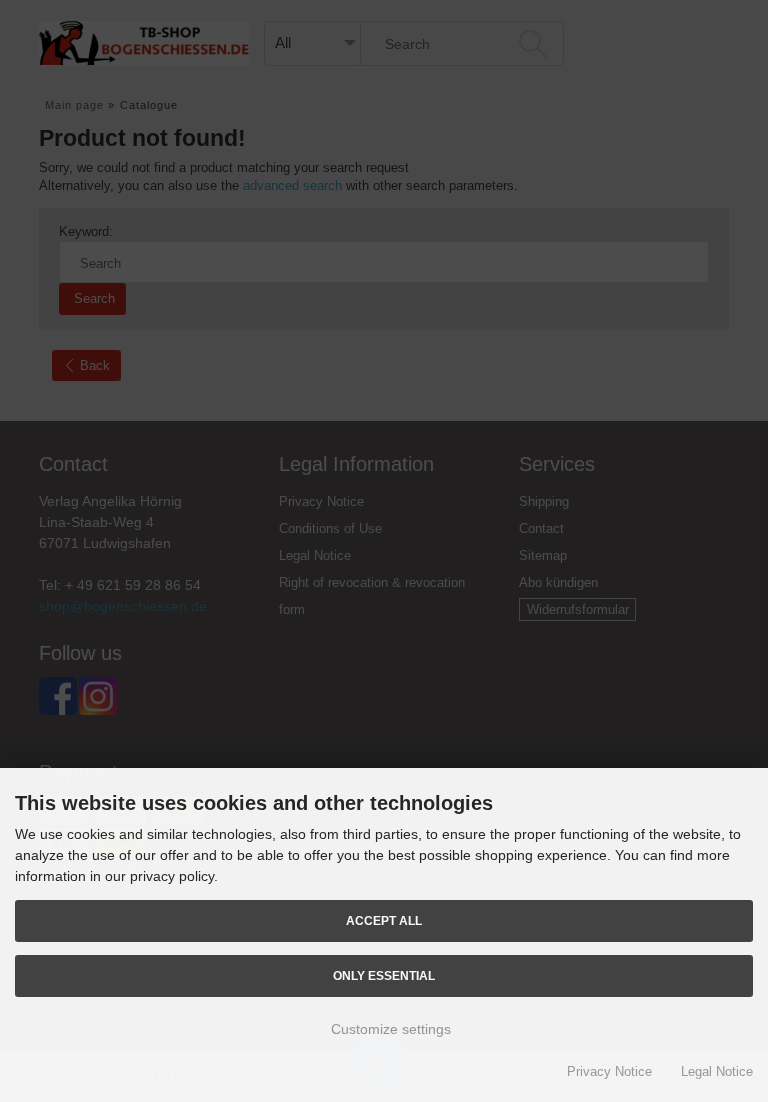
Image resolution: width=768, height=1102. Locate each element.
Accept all (384, 920)
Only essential (384, 975)
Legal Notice (717, 1071)
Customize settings (389, 1029)
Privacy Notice (609, 1071)
